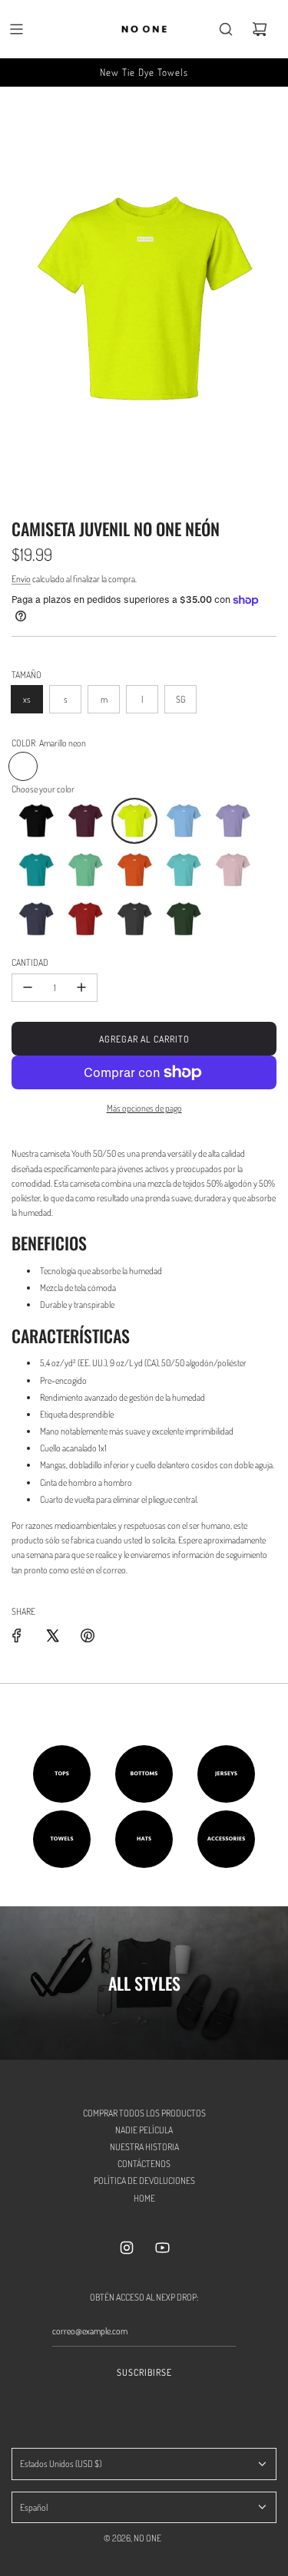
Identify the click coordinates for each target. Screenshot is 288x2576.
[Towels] (62, 1839)
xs (27, 699)
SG (180, 699)
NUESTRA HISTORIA (144, 2147)
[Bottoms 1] (144, 1774)
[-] (28, 988)
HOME (144, 2198)
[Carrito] (260, 29)
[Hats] (144, 1839)
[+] (81, 988)
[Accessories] (226, 1839)
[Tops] (62, 1774)
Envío (21, 579)
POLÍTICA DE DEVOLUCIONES (144, 2181)
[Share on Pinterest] (88, 1636)
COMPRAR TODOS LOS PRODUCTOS (144, 2113)
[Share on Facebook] (17, 1636)
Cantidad (30, 962)
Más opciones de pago (144, 1108)
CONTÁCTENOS (144, 2164)
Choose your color (43, 789)
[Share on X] (52, 1636)
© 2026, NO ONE (132, 2538)
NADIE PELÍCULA (144, 2130)
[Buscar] (226, 29)
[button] (36, 821)
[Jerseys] (226, 1774)
